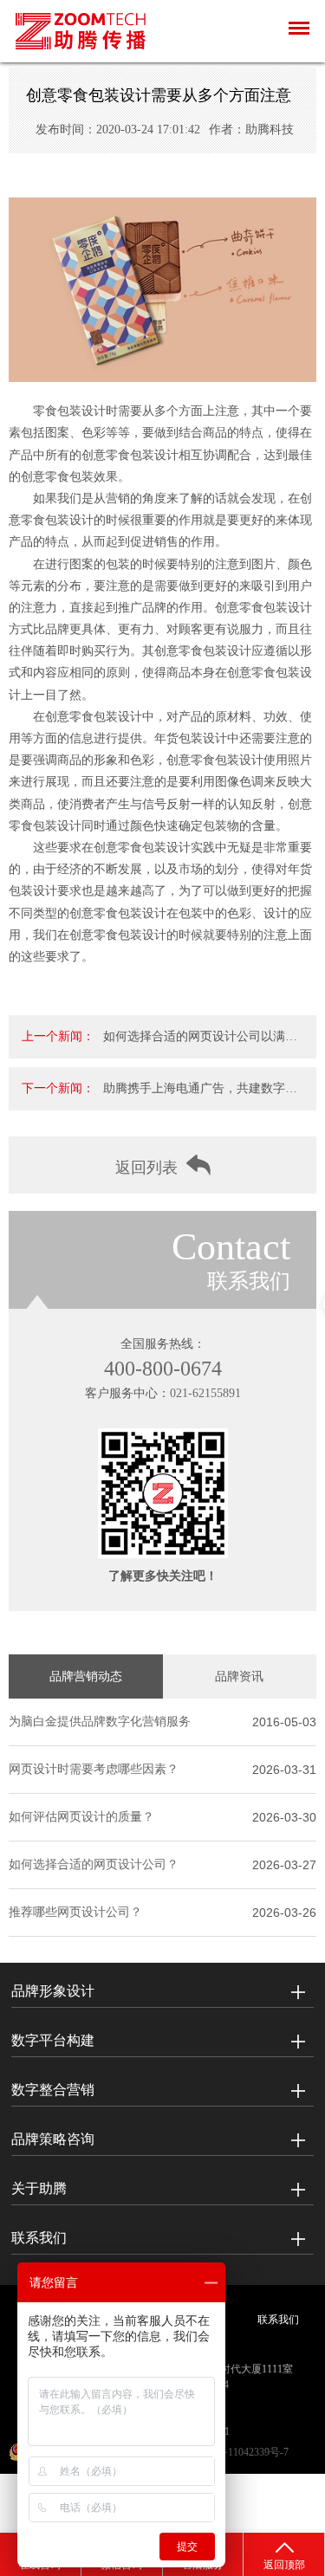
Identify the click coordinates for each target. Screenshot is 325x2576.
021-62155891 (205, 1393)
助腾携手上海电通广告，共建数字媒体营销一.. (200, 1096)
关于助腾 (39, 2188)
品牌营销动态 (86, 1676)
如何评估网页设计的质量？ (81, 1817)
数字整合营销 (53, 2090)
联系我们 (39, 2238)
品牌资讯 (239, 1676)
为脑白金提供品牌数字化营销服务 (100, 1722)
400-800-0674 (163, 1369)
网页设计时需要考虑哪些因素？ (94, 1769)
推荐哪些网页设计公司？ (75, 1912)
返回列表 (146, 1168)
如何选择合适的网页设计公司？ (94, 1864)
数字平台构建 (53, 2040)
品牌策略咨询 (53, 2139)
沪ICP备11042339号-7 (240, 2452)
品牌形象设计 (53, 1991)
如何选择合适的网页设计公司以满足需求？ (200, 1044)
